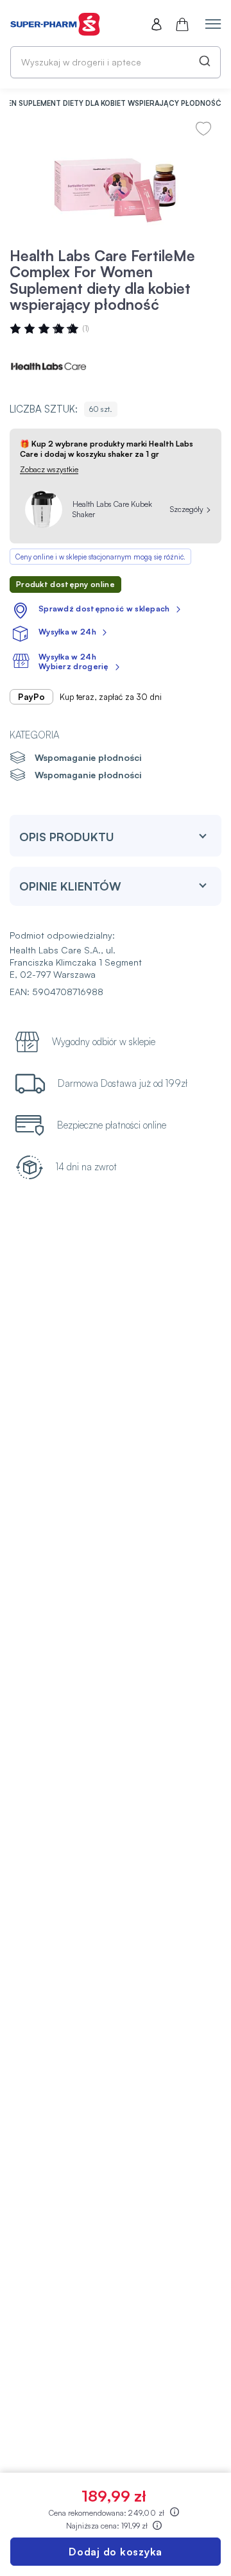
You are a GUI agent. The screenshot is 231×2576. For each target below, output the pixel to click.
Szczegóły (187, 509)
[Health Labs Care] (48, 366)
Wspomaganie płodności (88, 757)
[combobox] (116, 62)
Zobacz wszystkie (49, 469)
